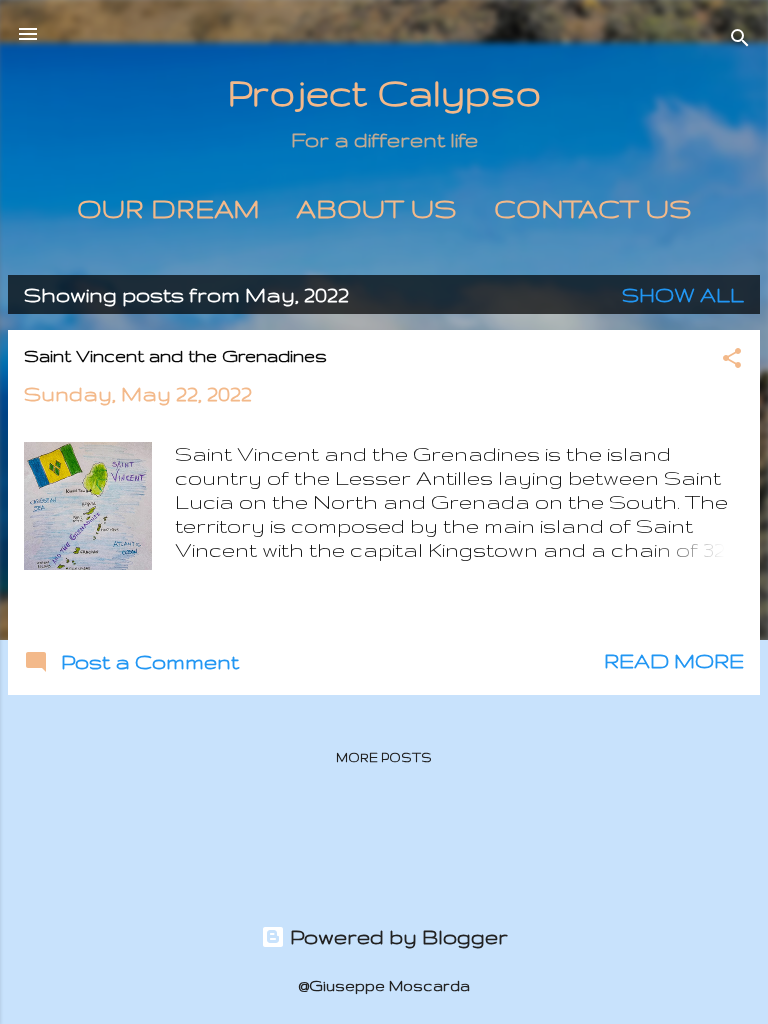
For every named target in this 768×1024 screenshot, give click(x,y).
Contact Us (593, 208)
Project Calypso (384, 92)
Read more (674, 660)
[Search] (740, 40)
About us (376, 208)
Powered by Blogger (396, 936)
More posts (384, 757)
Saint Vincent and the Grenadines (175, 355)
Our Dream (168, 208)
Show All (683, 294)
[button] (732, 360)
